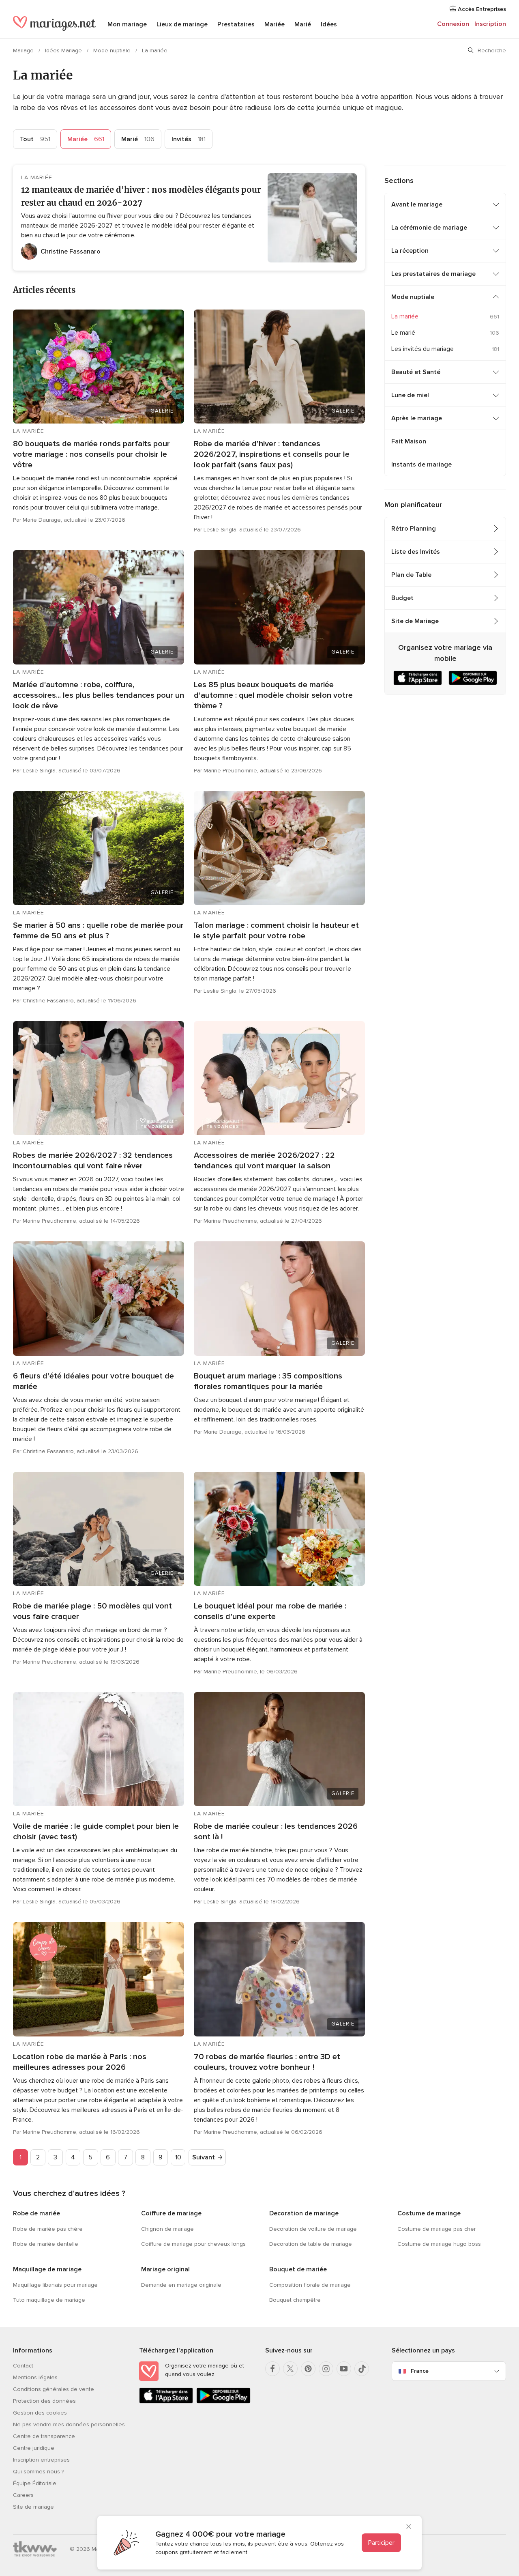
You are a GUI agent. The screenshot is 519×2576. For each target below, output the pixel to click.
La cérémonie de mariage (429, 228)
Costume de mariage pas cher (436, 2229)
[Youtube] (344, 2369)
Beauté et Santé (416, 372)
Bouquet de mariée (298, 2269)
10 (178, 2157)
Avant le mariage (417, 204)
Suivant (204, 2157)
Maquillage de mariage (47, 2269)
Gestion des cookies (40, 2413)
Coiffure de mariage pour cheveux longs (193, 2244)
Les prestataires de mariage (433, 274)
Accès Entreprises (481, 9)
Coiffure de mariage (171, 2213)
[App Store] (166, 2402)
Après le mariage (417, 418)
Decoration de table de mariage (311, 2244)
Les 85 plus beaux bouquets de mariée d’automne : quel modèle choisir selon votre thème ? (273, 695)
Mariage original (165, 2269)
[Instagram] (326, 2369)
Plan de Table (411, 575)
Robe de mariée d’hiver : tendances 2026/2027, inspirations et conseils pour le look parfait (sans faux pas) (272, 454)
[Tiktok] (362, 2369)
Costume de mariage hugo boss (439, 2244)
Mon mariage (127, 24)
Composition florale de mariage (310, 2285)
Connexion (453, 24)
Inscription (490, 24)
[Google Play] (223, 2402)
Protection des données (44, 2401)
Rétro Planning (414, 529)
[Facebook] (272, 2369)
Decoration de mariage (304, 2213)
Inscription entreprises (41, 2460)
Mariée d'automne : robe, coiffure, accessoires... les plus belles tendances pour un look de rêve (99, 695)
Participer (381, 2543)
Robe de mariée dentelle (46, 2244)
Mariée (275, 24)
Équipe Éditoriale (35, 2483)
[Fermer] (409, 2527)
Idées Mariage (64, 51)
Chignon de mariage (167, 2229)
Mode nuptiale (113, 51)
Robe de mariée (36, 2213)
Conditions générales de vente (54, 2389)
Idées (329, 24)
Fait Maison (409, 441)
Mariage (24, 51)
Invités (189, 139)
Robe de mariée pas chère (48, 2229)
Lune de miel (410, 395)
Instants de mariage (421, 464)
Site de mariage (33, 2507)
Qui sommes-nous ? (39, 2472)
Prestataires (236, 24)
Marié (303, 24)
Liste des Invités (416, 552)
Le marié (403, 333)
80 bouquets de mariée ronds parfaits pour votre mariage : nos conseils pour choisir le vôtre (91, 454)
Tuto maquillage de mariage (49, 2300)
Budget (402, 598)
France (420, 2371)
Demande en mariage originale (181, 2285)
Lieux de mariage (182, 24)
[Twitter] (290, 2369)
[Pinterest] (308, 2369)
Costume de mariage (429, 2213)
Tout (35, 139)
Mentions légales (35, 2377)
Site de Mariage (415, 621)
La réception (410, 251)
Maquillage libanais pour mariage (55, 2285)
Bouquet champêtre (295, 2300)
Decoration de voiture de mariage (313, 2229)
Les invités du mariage (422, 349)
